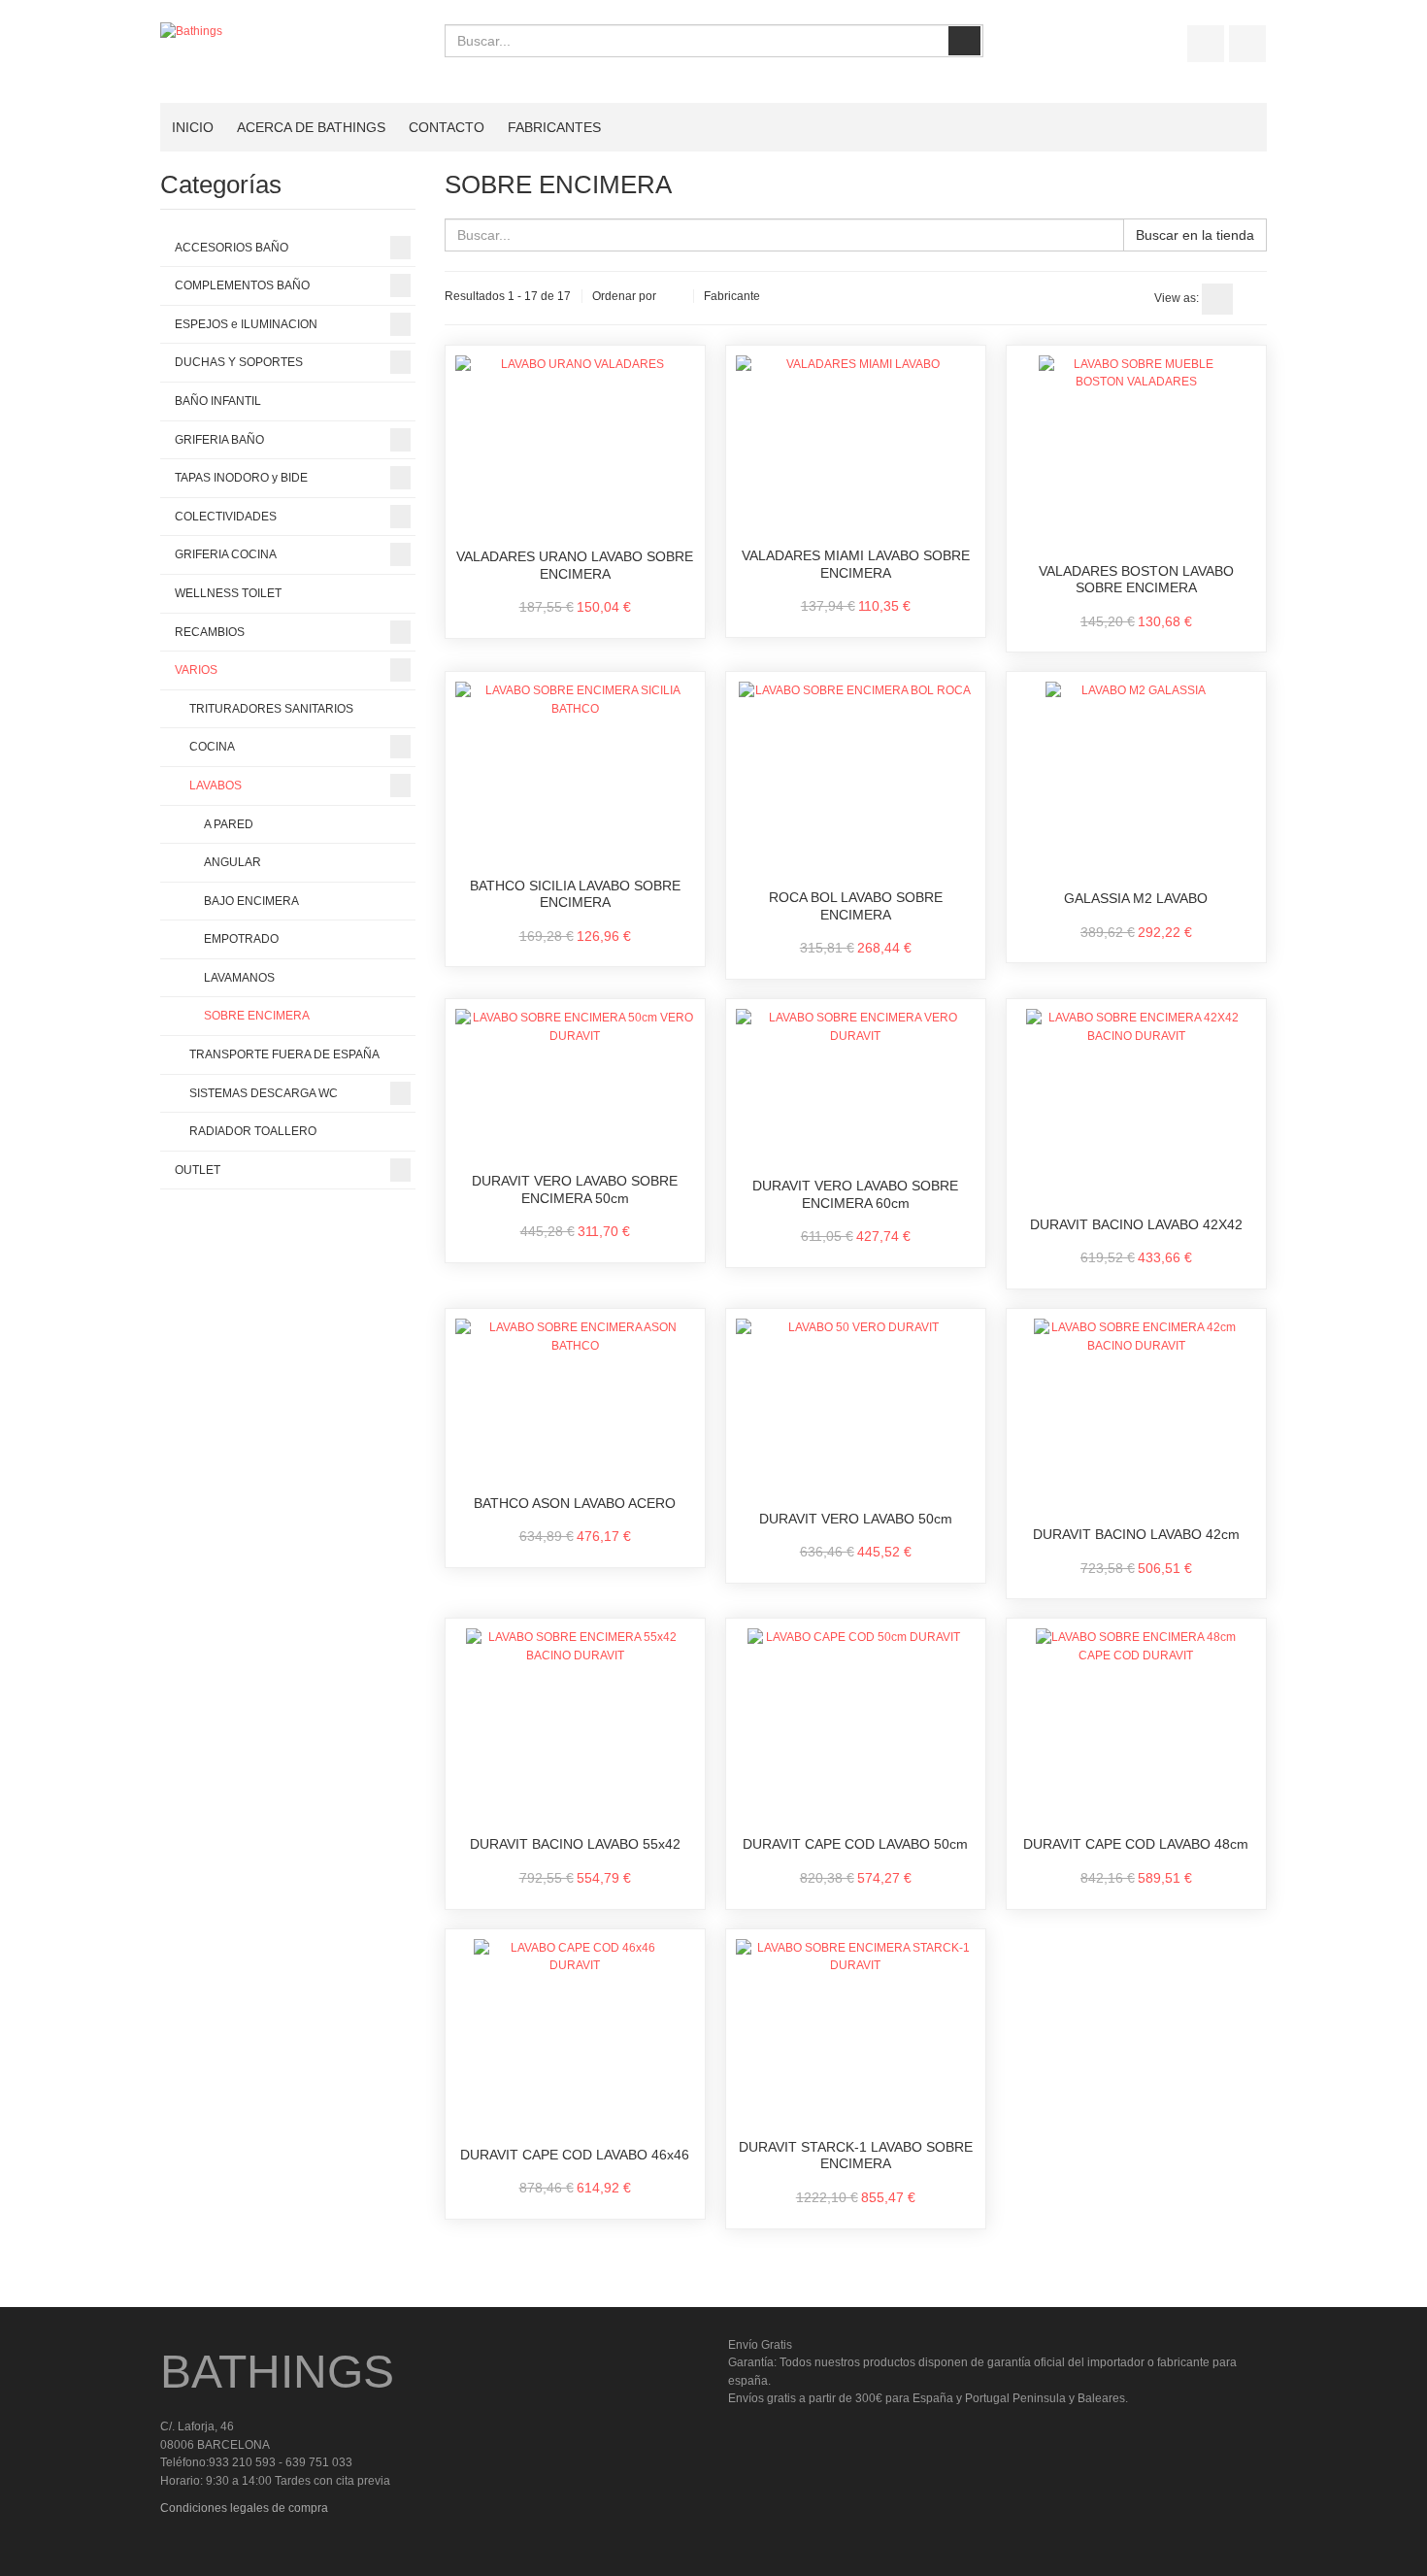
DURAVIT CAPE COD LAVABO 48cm (1136, 1844)
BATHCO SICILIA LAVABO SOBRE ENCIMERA (575, 894)
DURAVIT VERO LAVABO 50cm (856, 1519)
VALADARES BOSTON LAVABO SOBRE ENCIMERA (1136, 580)
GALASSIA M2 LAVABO (1136, 898)
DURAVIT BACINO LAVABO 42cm (1136, 1534)
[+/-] (675, 297)
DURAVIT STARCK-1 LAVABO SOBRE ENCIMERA (856, 2156)
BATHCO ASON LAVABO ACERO (575, 1503)
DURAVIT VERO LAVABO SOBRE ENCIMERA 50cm (575, 1189)
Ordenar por (624, 296)
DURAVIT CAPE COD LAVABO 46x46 (575, 2155)
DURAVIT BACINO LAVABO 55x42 (575, 1844)
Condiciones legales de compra (244, 2508)
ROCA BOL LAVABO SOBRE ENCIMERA (856, 906)
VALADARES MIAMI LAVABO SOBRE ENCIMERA (856, 564)
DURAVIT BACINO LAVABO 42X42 (1136, 1224)
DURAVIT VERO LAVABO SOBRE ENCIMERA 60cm (855, 1194)
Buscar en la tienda (1195, 235)
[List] (1251, 299)
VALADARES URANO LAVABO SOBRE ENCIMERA (575, 565)
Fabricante (732, 296)
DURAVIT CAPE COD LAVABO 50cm (855, 1844)
